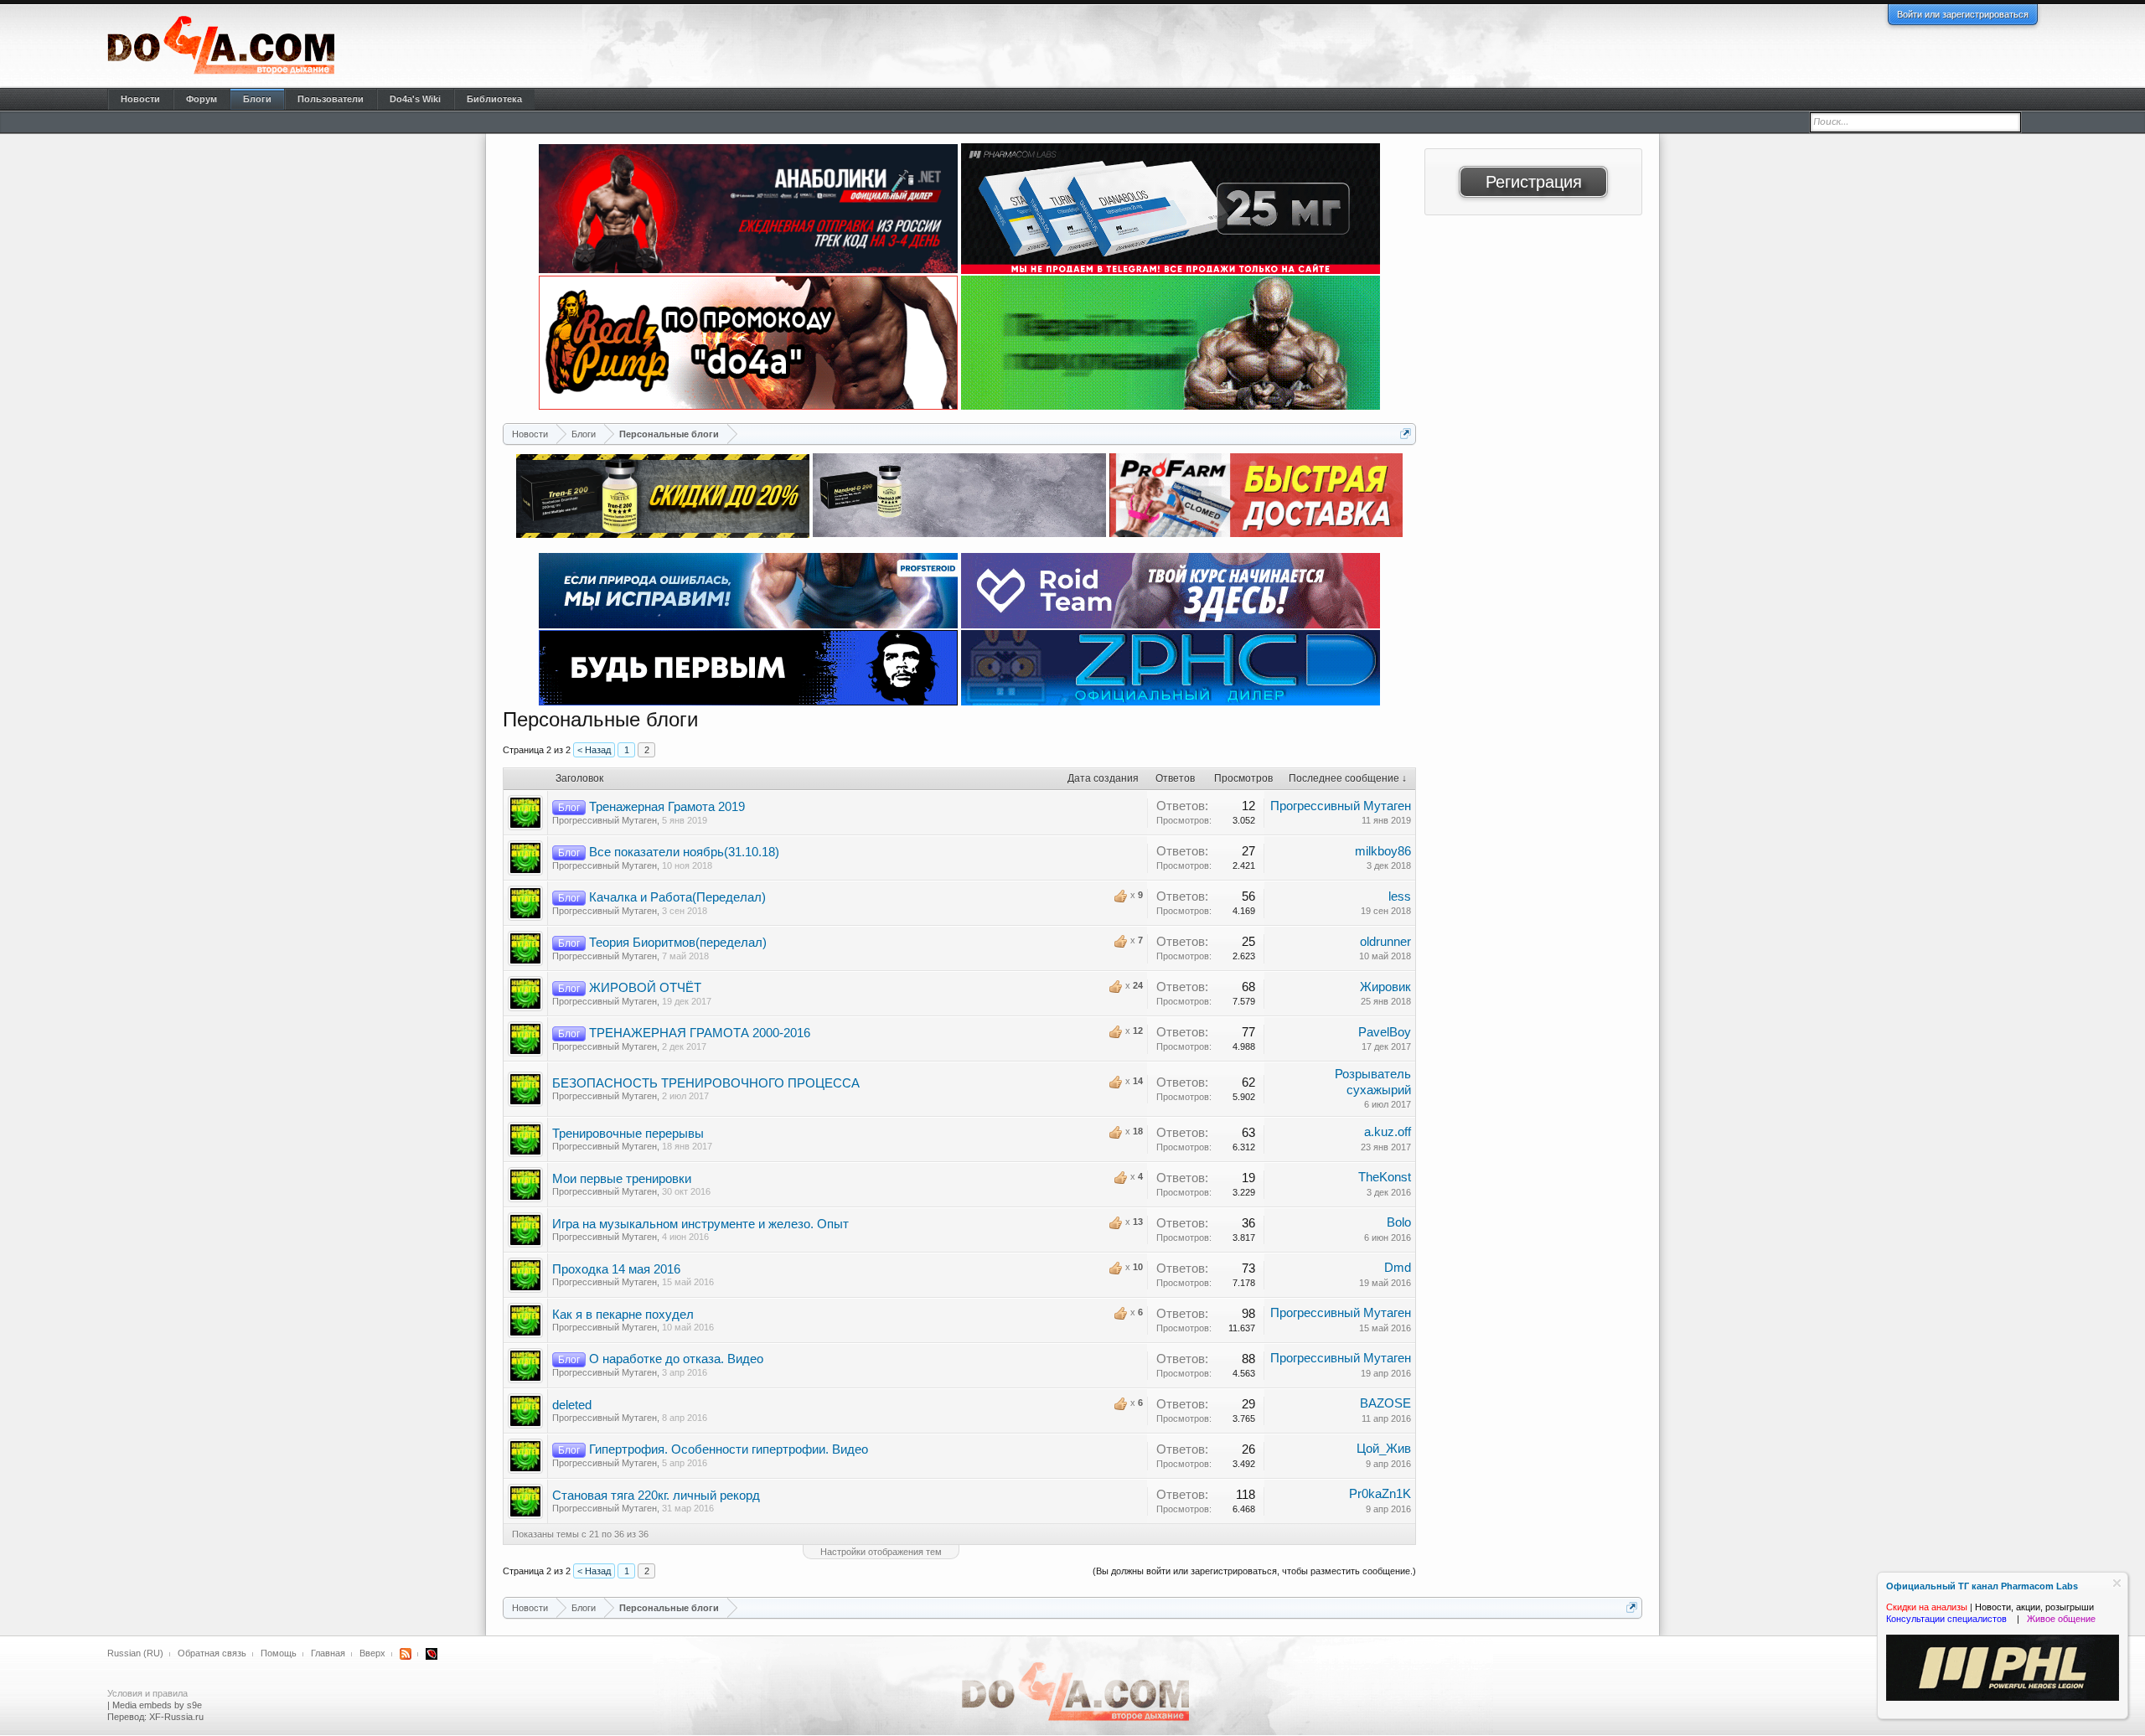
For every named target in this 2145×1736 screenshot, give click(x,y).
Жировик (1385, 987)
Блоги (257, 99)
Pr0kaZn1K (1380, 1494)
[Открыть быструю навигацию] (1406, 434)
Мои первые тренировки (622, 1179)
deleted (572, 1405)
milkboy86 (1383, 851)
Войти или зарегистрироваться (1963, 14)
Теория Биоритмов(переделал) (678, 943)
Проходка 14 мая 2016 (616, 1269)
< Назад (594, 750)
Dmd (1398, 1268)
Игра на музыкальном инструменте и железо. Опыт (700, 1224)
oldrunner (1385, 942)
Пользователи (331, 99)
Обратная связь (212, 1653)
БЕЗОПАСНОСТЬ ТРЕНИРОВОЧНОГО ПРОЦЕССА (706, 1083)
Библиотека (494, 99)
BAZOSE (1385, 1403)
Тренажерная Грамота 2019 (667, 807)
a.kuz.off (1388, 1132)
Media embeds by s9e (157, 1705)
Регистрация (1534, 182)
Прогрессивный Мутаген (605, 820)
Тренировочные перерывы (628, 1134)
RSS (406, 1654)
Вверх (372, 1653)
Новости (140, 99)
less (1400, 896)
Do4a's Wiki (415, 99)
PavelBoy (1385, 1032)
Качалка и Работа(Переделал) (677, 897)
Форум (202, 99)
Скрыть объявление (2117, 1583)
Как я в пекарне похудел (623, 1315)
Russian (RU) (135, 1653)
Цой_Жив (1384, 1449)
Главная (328, 1653)
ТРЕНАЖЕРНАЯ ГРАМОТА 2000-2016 (700, 1033)
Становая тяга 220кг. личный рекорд (656, 1496)
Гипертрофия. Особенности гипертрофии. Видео (729, 1449)
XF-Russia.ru (176, 1717)
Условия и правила (147, 1693)
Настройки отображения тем (881, 1552)
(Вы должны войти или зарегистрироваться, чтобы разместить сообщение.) (1254, 1571)
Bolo (1399, 1222)
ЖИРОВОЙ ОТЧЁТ (645, 988)
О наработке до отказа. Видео (676, 1359)
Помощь (279, 1653)
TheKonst (1385, 1177)
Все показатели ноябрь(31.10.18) (684, 852)
